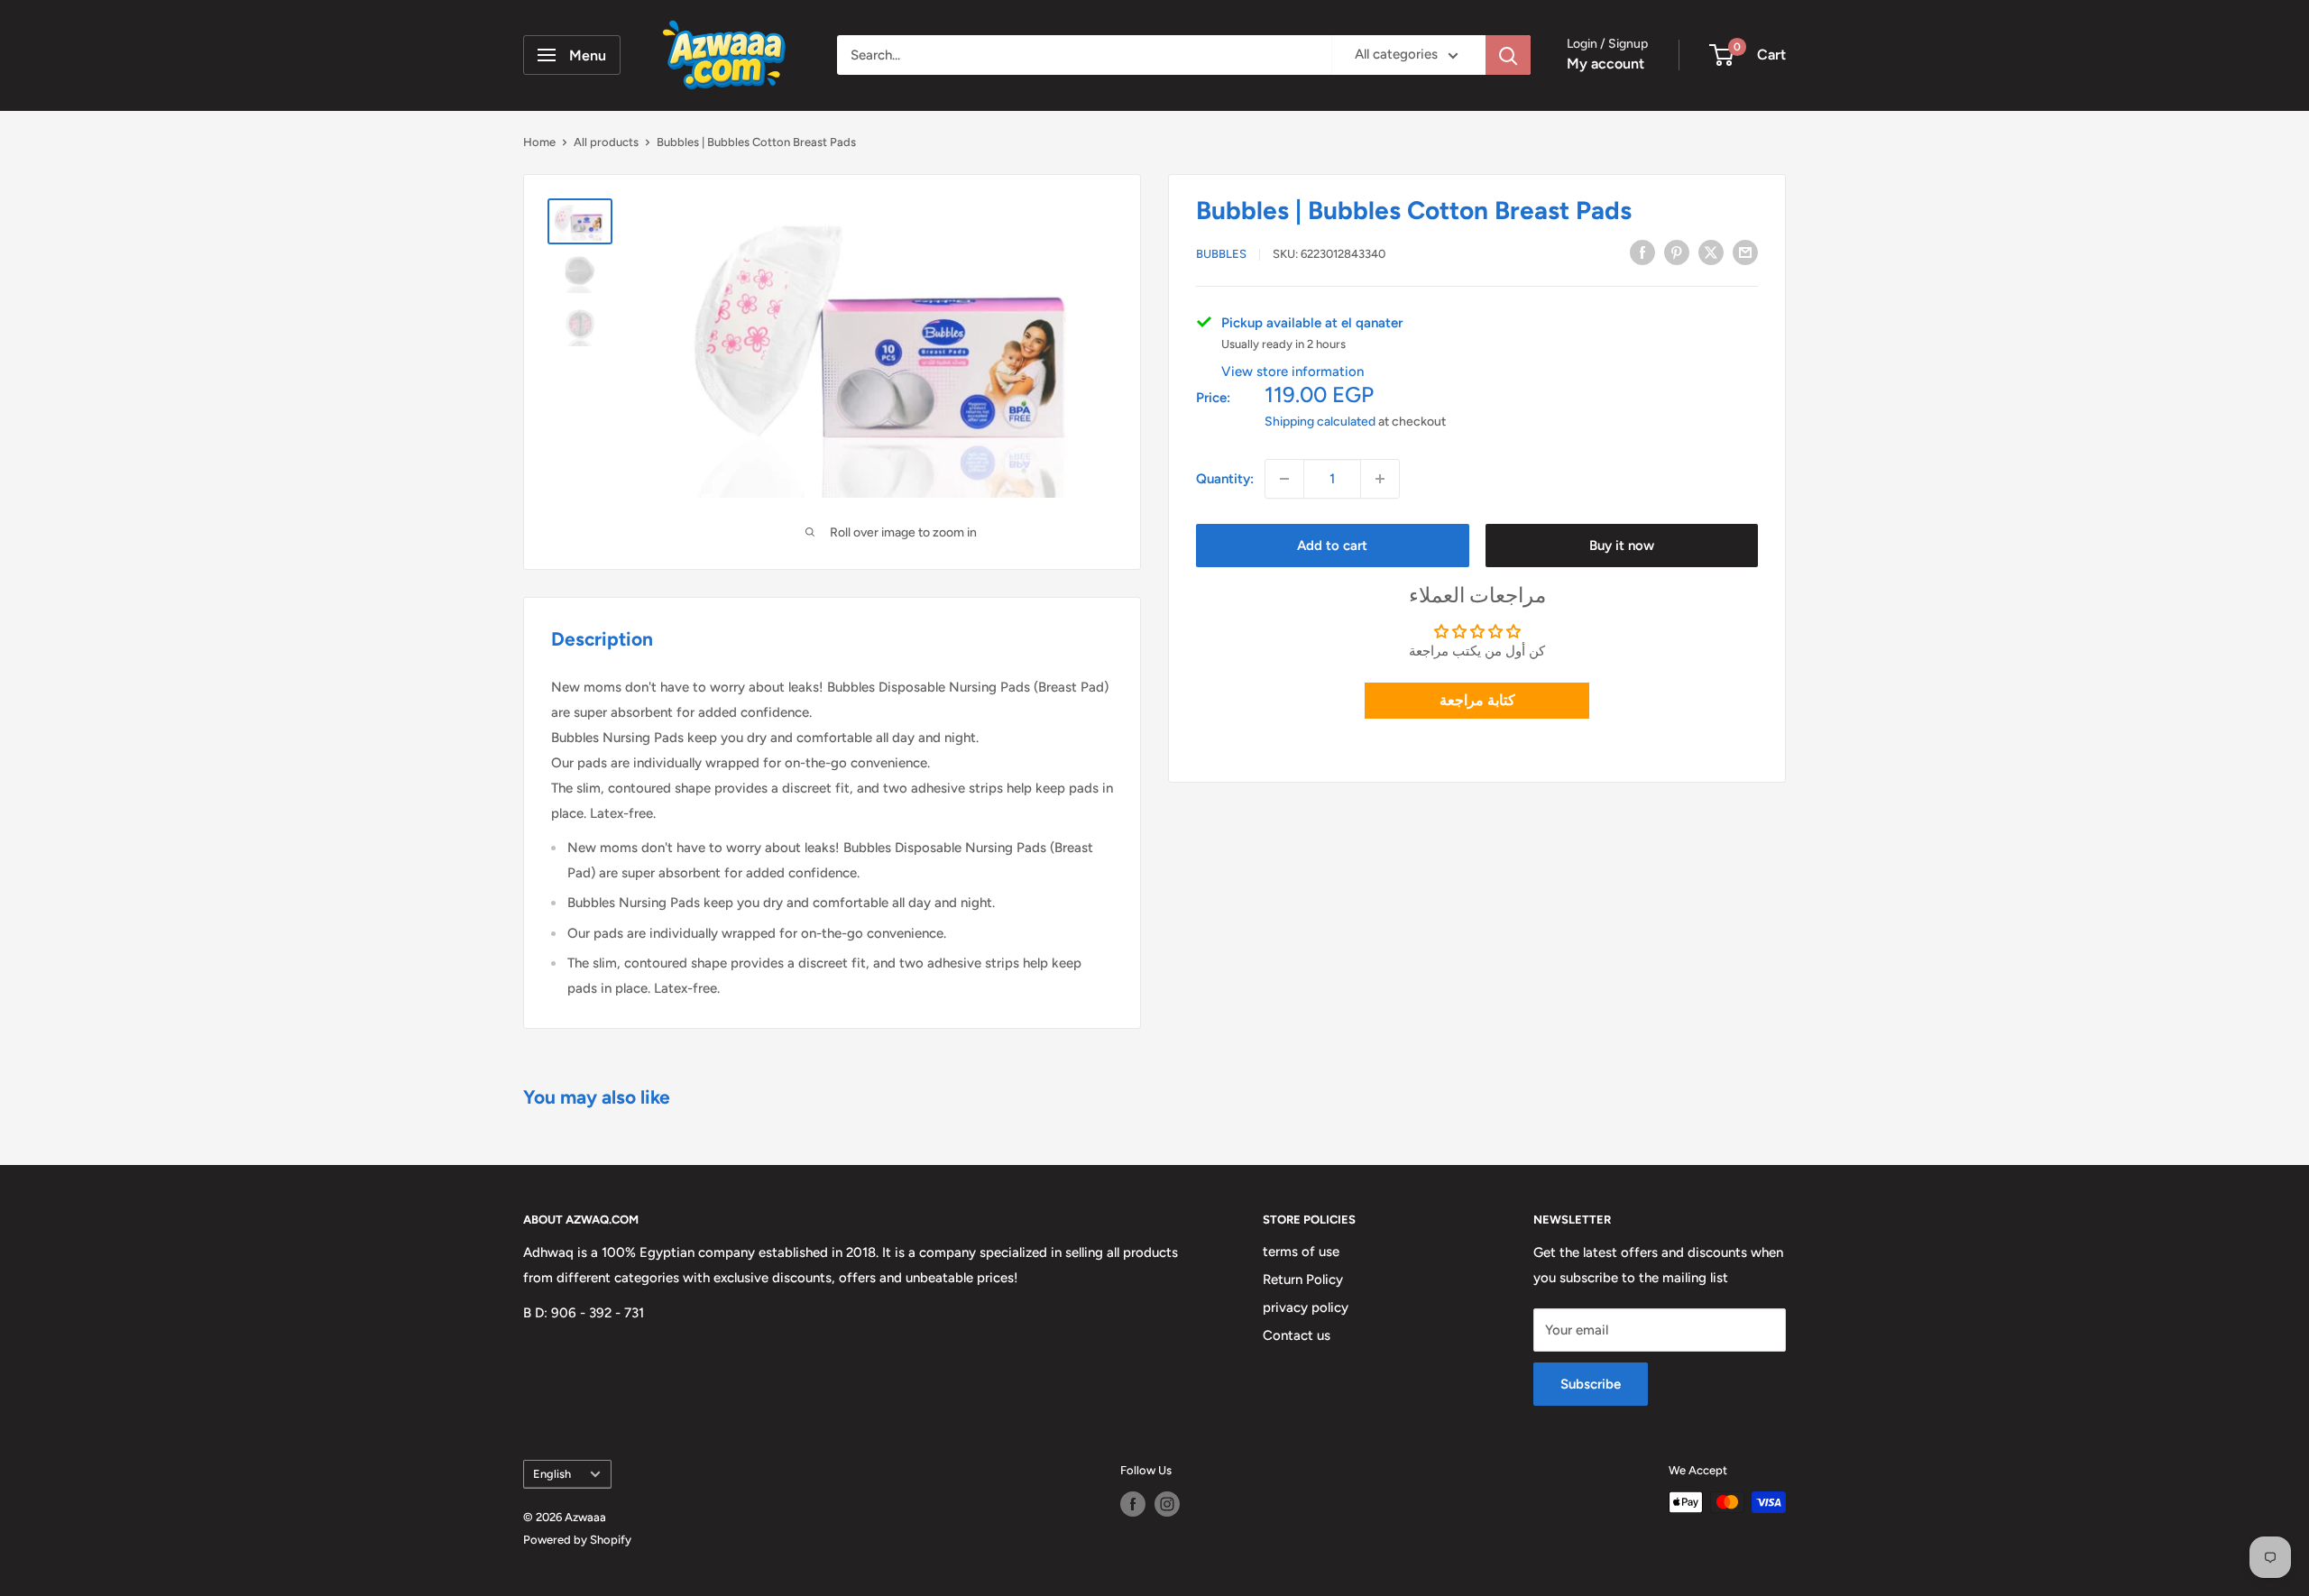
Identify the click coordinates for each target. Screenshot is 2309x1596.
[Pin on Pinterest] (1677, 252)
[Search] (1508, 55)
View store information (1292, 371)
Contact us (1297, 1335)
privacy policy (1306, 1307)
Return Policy (1303, 1280)
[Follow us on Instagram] (1167, 1504)
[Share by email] (1745, 252)
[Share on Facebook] (1642, 252)
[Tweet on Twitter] (1711, 252)
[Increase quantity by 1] (1380, 479)
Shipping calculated (1320, 422)
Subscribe (1591, 1384)
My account (1605, 64)
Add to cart (1332, 546)
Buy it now (1622, 546)
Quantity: (1225, 479)
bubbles (1221, 254)
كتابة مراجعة (1477, 699)
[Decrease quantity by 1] (1284, 479)
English (552, 1474)
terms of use (1301, 1252)
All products (606, 142)
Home (539, 142)
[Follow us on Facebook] (1133, 1504)
